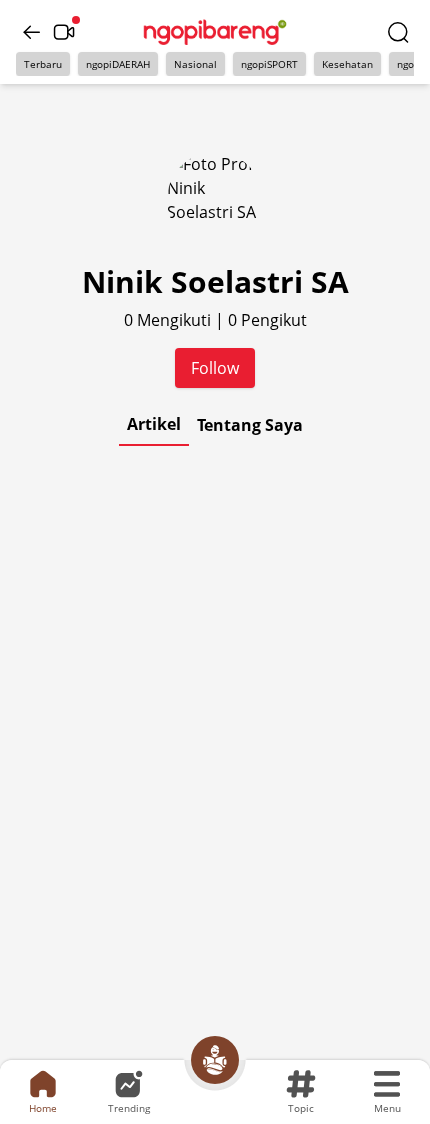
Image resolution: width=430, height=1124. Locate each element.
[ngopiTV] (64, 32)
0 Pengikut (267, 320)
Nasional (195, 64)
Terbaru (43, 64)
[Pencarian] (398, 32)
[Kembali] (32, 32)
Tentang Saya (250, 425)
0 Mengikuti (169, 320)
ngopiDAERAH (118, 64)
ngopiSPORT (269, 64)
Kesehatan (347, 64)
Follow (215, 368)
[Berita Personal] (215, 1060)
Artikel (154, 424)
